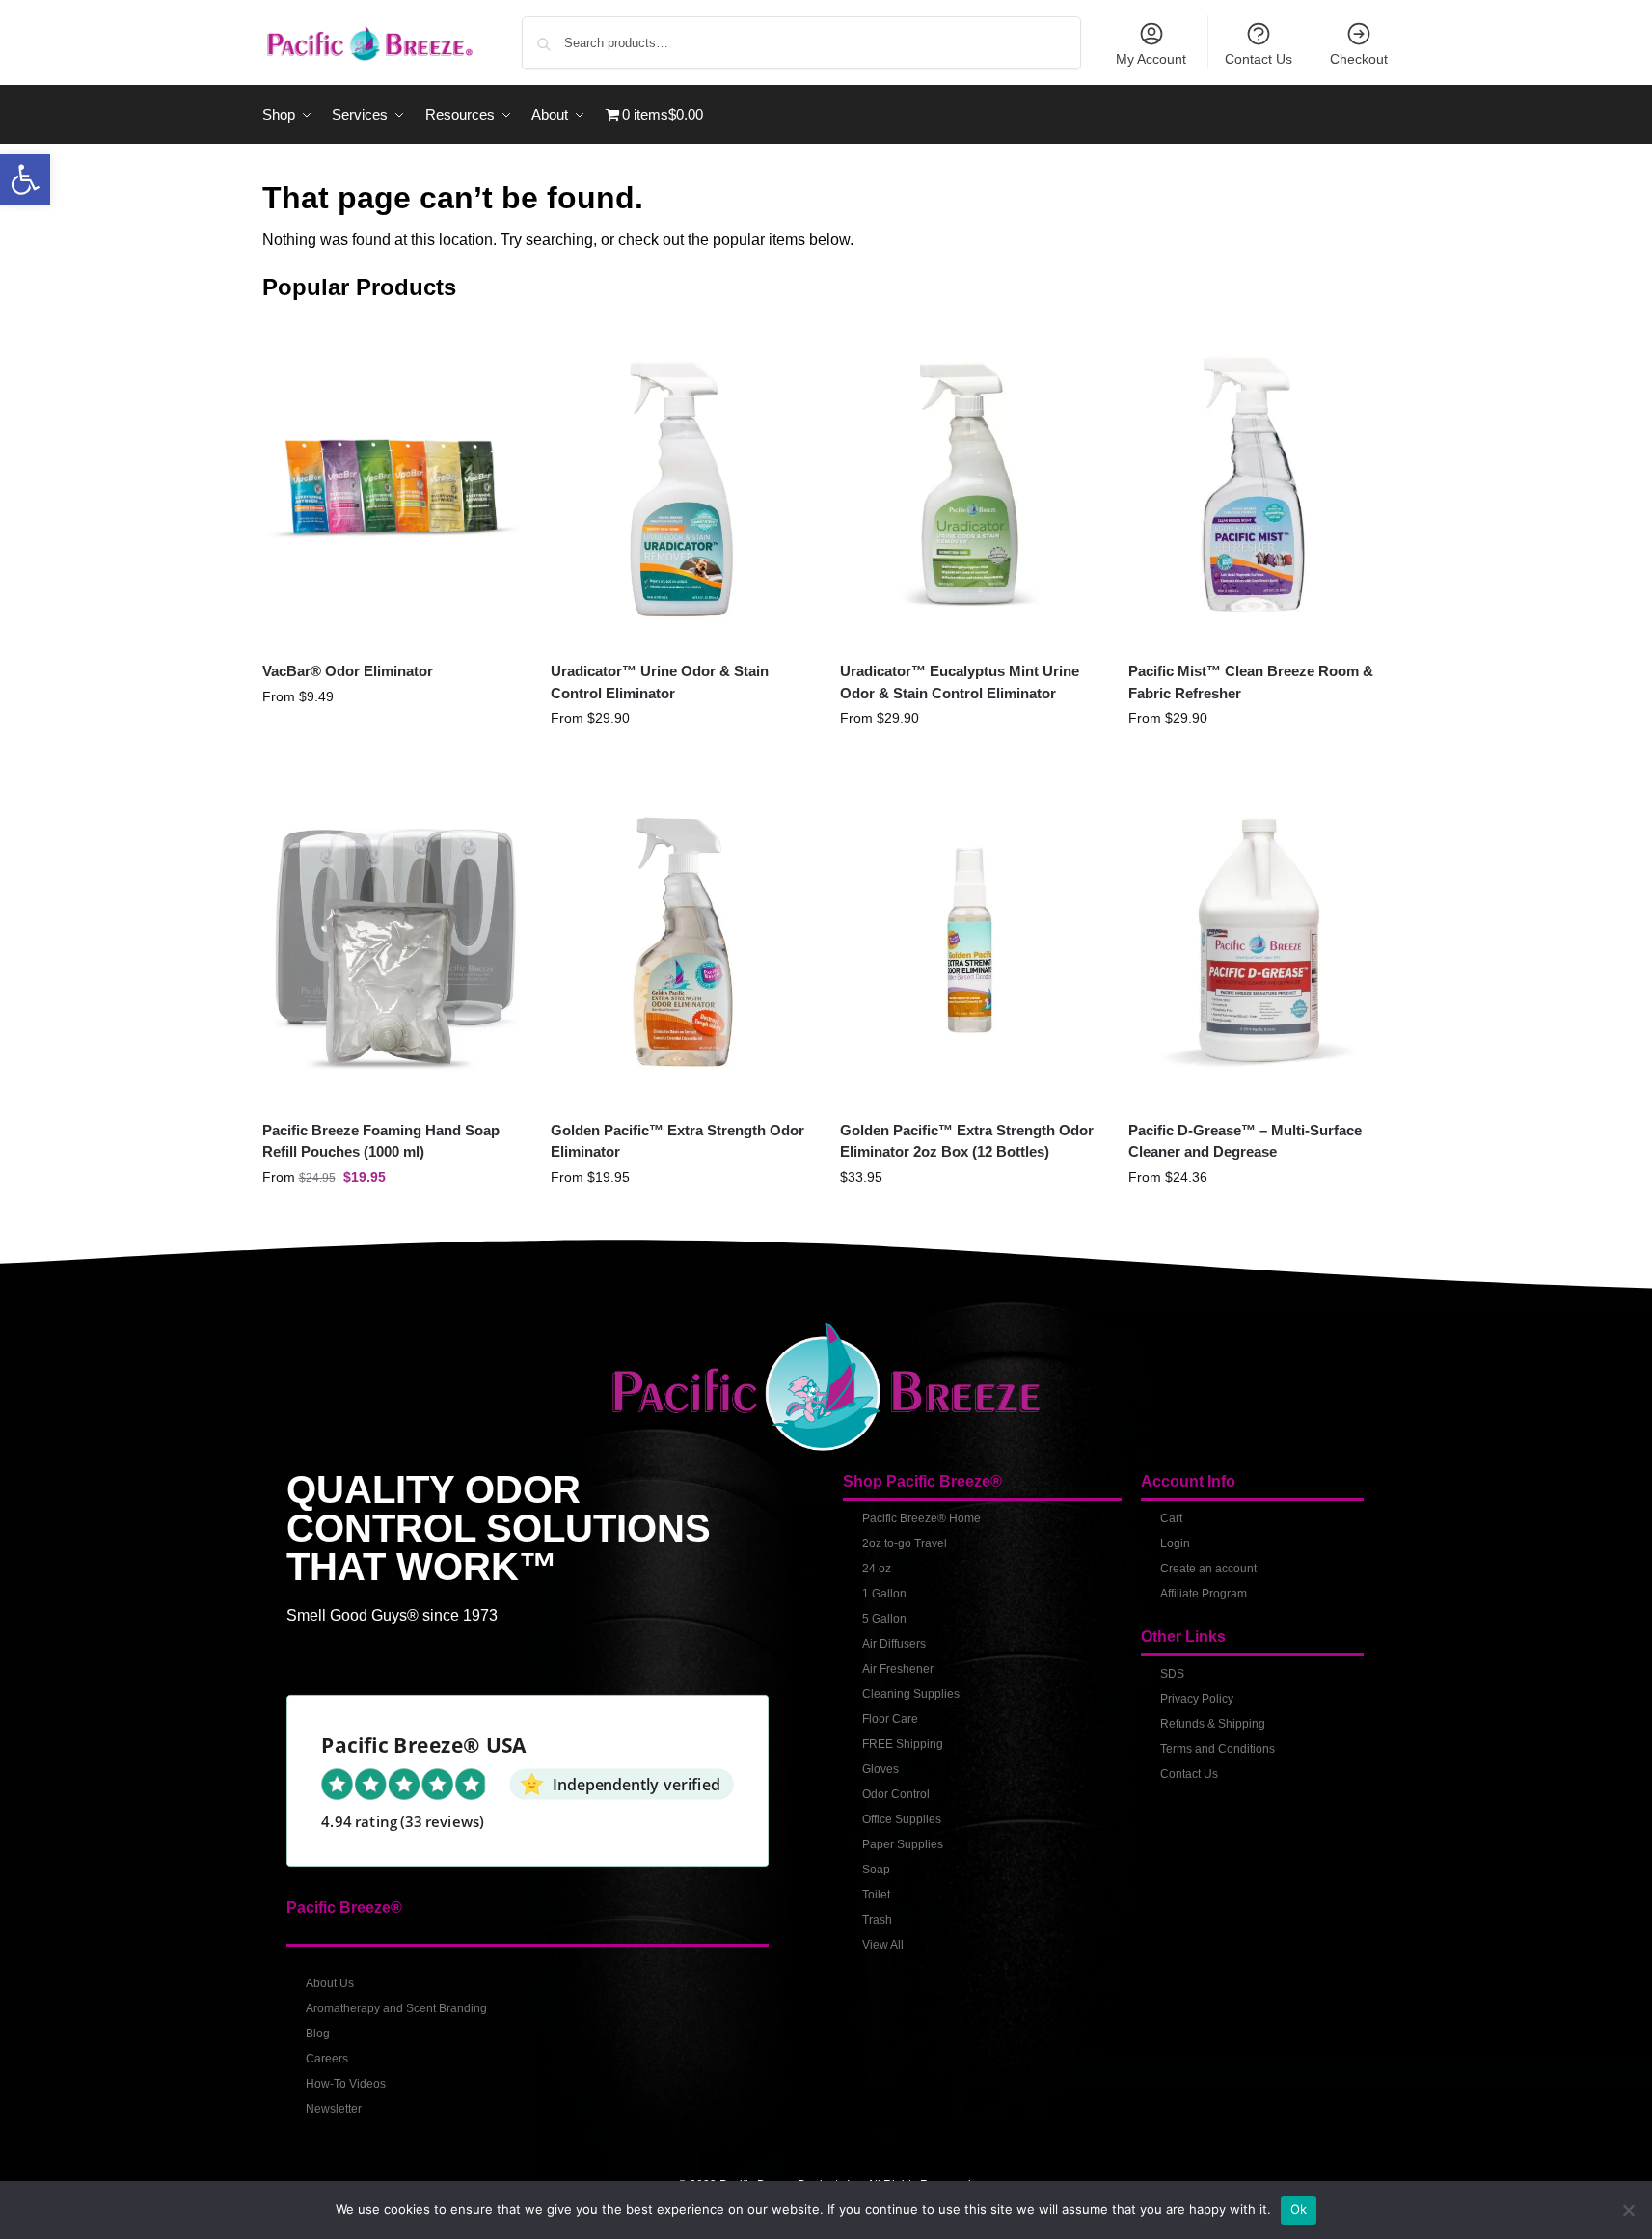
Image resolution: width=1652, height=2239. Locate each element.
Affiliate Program (1204, 1594)
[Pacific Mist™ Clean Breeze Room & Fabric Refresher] (1259, 483)
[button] (25, 179)
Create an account (1208, 1569)
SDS (1172, 1674)
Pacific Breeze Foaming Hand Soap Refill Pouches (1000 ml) (381, 1141)
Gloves (880, 1769)
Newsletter (334, 2109)
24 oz (877, 1569)
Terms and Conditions (1218, 1749)
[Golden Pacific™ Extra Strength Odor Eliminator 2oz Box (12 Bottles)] (970, 941)
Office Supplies (902, 1819)
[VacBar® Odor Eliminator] (393, 483)
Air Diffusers (894, 1644)
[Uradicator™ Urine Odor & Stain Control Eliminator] (681, 483)
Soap (876, 1870)
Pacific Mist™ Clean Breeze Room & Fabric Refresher (1251, 682)
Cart (1171, 1518)
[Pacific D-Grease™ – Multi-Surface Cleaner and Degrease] (1259, 941)
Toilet (876, 1895)
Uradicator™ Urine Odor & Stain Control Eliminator (660, 682)
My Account (1151, 59)
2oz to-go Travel (905, 1543)
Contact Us (1259, 59)
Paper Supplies (903, 1844)
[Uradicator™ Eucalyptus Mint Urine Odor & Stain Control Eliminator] (970, 483)
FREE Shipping (903, 1744)
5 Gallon (884, 1619)
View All (883, 1945)
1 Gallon (884, 1594)
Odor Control (896, 1794)
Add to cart (970, 1218)
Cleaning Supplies (911, 1694)
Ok (1299, 2209)
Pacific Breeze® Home (921, 1518)
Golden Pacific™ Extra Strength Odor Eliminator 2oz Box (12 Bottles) (967, 1141)
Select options (392, 738)
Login (1175, 1543)
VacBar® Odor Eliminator (348, 671)
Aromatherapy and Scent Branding (396, 2008)
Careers (327, 2059)
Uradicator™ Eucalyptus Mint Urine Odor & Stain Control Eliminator (960, 682)
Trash (877, 1920)
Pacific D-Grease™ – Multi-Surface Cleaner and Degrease (1245, 1141)
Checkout (1359, 59)
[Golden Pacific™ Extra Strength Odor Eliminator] (681, 941)
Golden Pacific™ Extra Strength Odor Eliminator (677, 1141)
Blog (318, 2034)
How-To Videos (346, 2084)
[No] (1628, 2210)
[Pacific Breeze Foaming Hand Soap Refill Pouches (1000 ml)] (393, 941)
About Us (330, 1983)
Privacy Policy (1197, 1699)
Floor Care (890, 1719)
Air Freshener (898, 1669)
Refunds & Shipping (1213, 1724)
